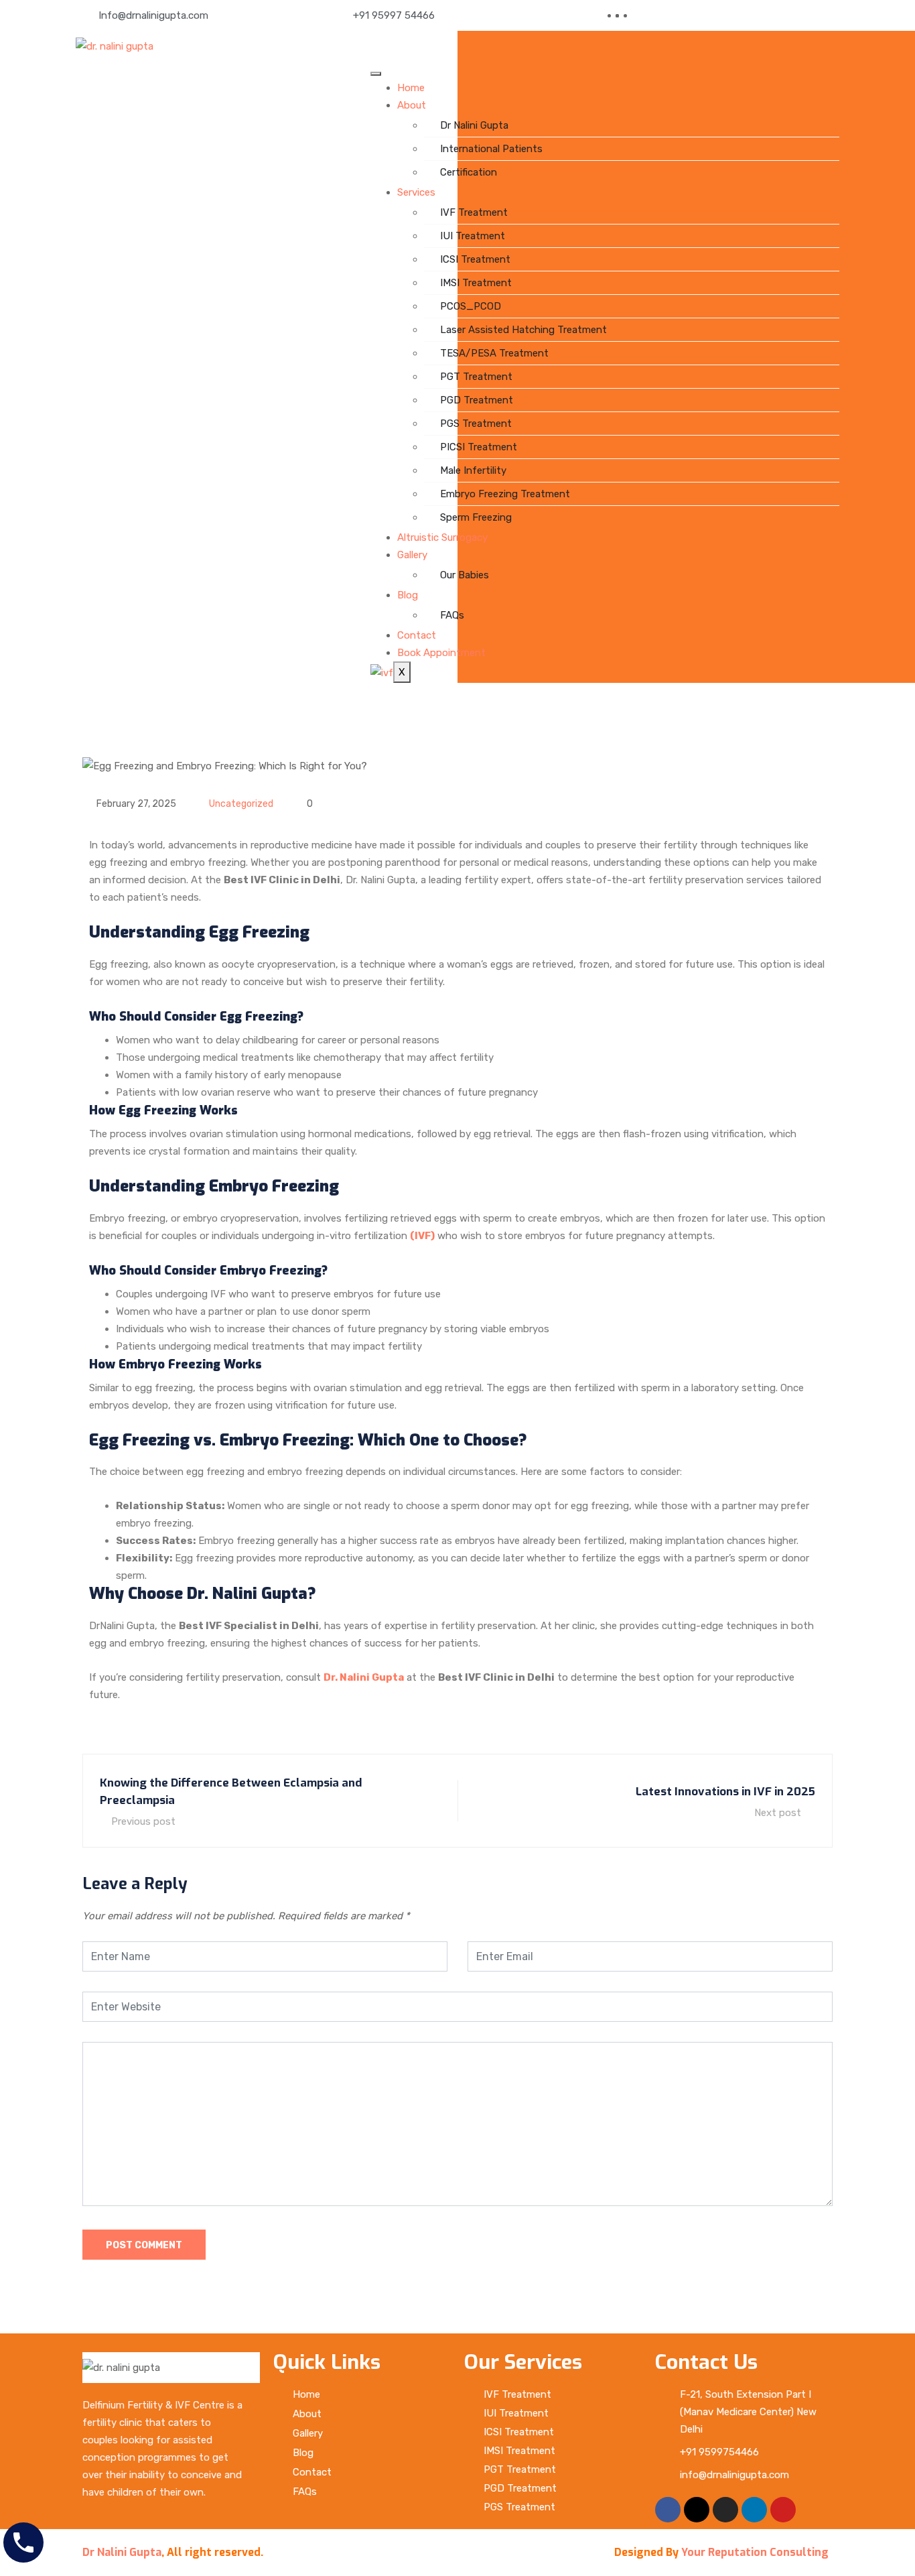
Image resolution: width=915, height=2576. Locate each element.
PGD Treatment (477, 400)
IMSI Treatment (476, 283)
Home (411, 88)
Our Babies (465, 575)
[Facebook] (622, 15)
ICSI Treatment (475, 259)
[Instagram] (725, 2510)
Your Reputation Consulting (755, 2552)
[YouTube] (638, 15)
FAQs (452, 615)
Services (416, 192)
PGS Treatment (476, 424)
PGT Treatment (476, 377)
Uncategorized (241, 804)
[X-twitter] (697, 2510)
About (412, 105)
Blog (408, 595)
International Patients (491, 149)
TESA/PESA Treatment (494, 353)
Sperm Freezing (476, 517)
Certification (469, 172)
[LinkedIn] (630, 15)
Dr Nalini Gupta (474, 125)
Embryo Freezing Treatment (505, 494)
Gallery (412, 555)
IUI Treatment (473, 236)
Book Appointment (441, 653)
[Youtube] (783, 2510)
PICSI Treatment (479, 447)
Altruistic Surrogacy (442, 537)
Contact (417, 635)
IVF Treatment (474, 212)
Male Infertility (473, 470)
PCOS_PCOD (471, 306)
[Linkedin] (754, 2510)
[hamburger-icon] (376, 74)
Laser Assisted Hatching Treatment (523, 330)
